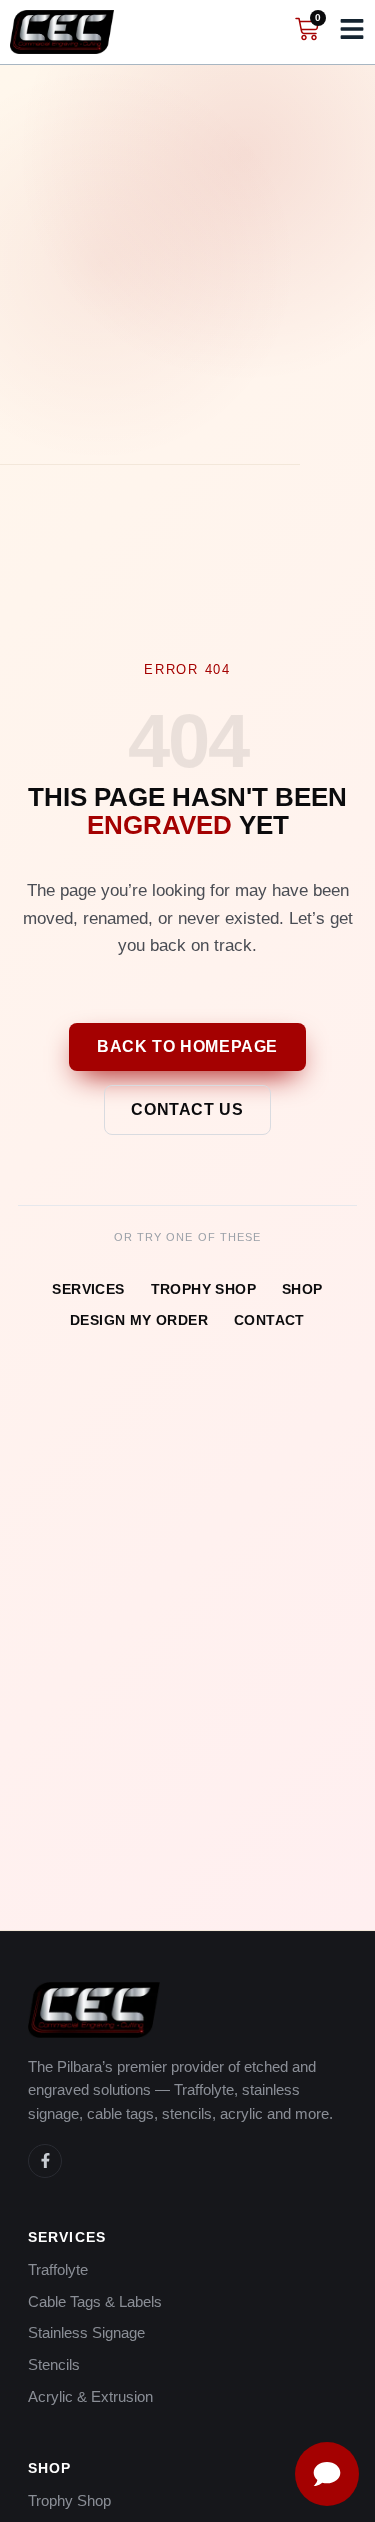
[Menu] (352, 29)
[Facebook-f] (45, 2161)
